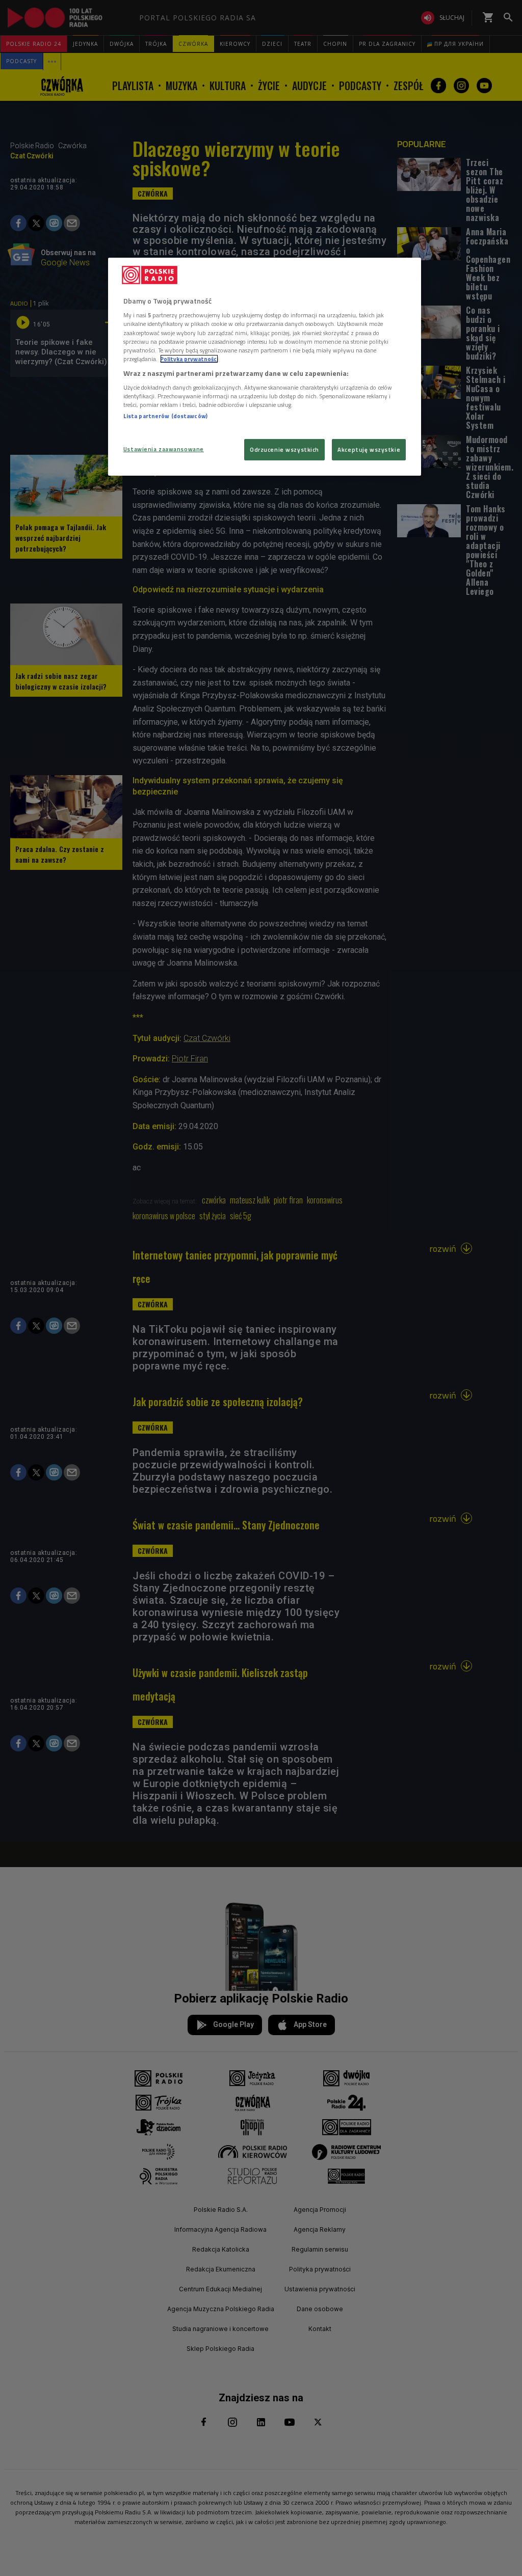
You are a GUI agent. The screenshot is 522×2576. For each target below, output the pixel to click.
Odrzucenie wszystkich (284, 449)
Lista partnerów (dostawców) (165, 416)
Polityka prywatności (189, 359)
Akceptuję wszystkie (369, 449)
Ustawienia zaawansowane (164, 449)
